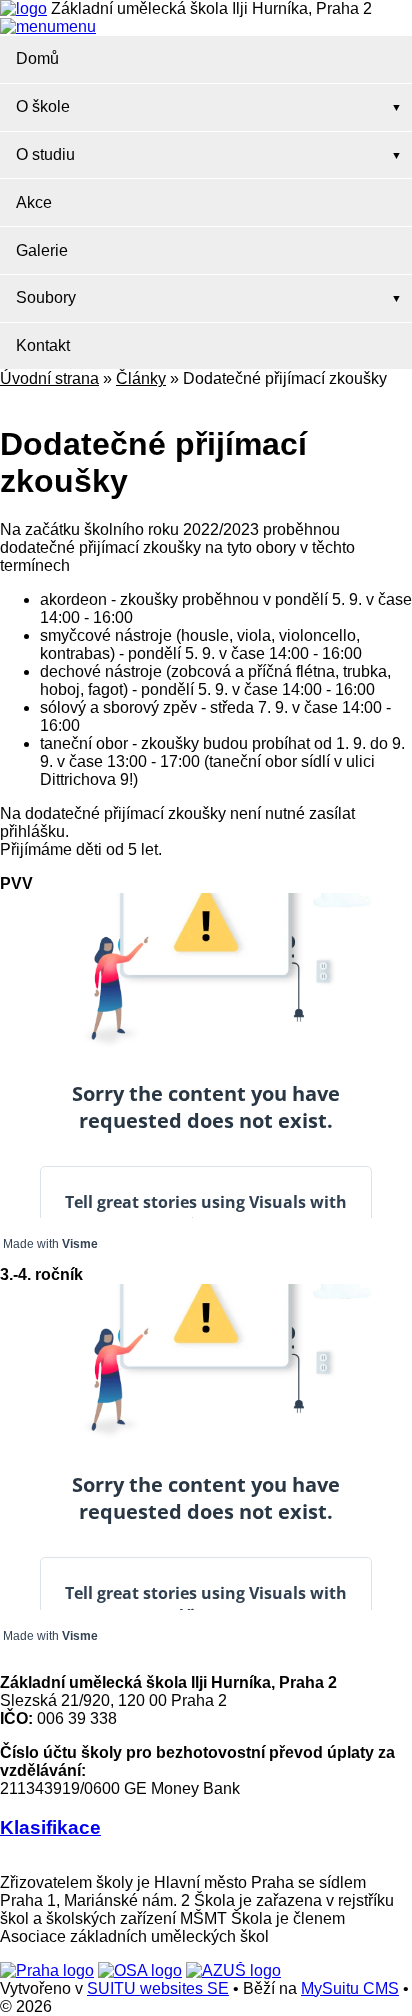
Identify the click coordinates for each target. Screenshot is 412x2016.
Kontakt (43, 345)
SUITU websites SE (158, 1988)
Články (141, 378)
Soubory (46, 297)
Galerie (42, 250)
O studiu (45, 154)
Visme (80, 1244)
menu (76, 26)
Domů (37, 58)
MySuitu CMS (350, 1988)
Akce (34, 202)
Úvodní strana (49, 378)
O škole (43, 106)
